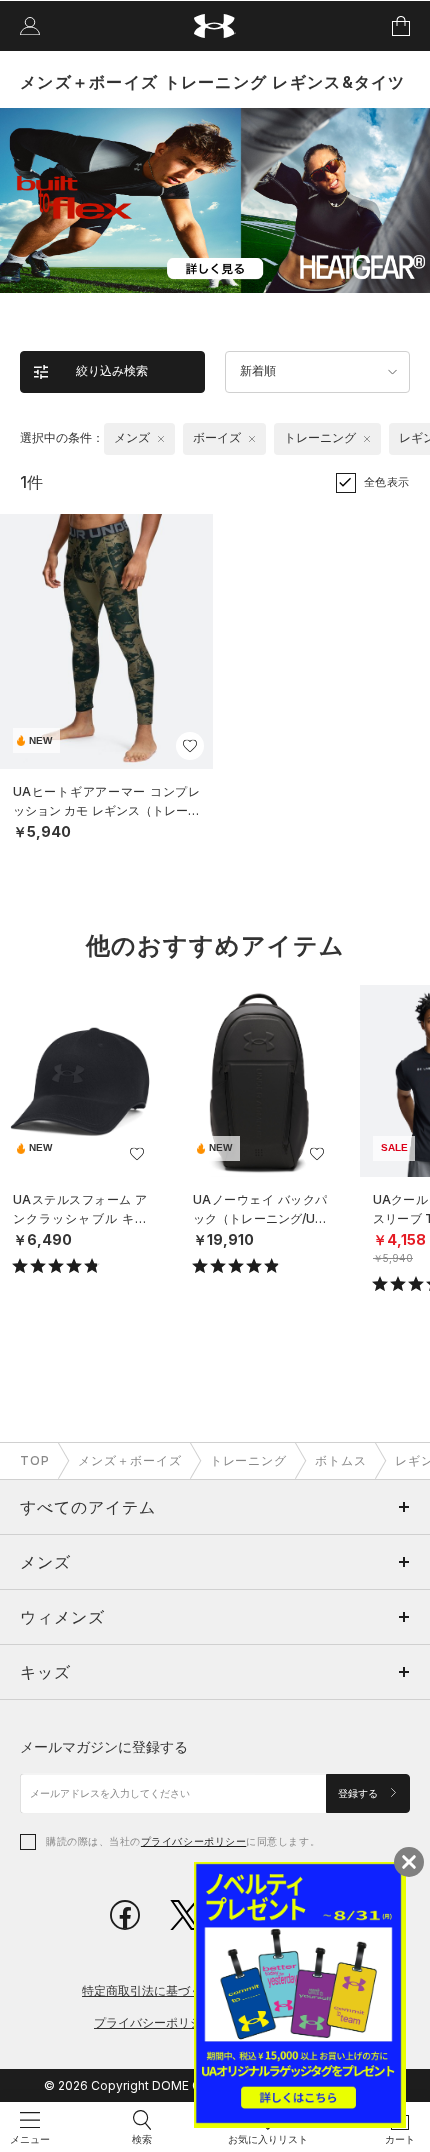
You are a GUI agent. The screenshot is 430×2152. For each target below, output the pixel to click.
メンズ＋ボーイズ (130, 1460)
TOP (35, 1460)
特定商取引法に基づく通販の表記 (172, 1990)
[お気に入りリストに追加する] (190, 746)
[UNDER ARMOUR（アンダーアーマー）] (215, 26)
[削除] (161, 439)
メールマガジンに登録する (104, 1746)
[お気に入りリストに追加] (137, 1154)
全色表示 (387, 482)
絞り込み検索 (112, 371)
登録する (359, 1793)
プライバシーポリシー (193, 1841)
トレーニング (249, 1460)
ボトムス (341, 1460)
